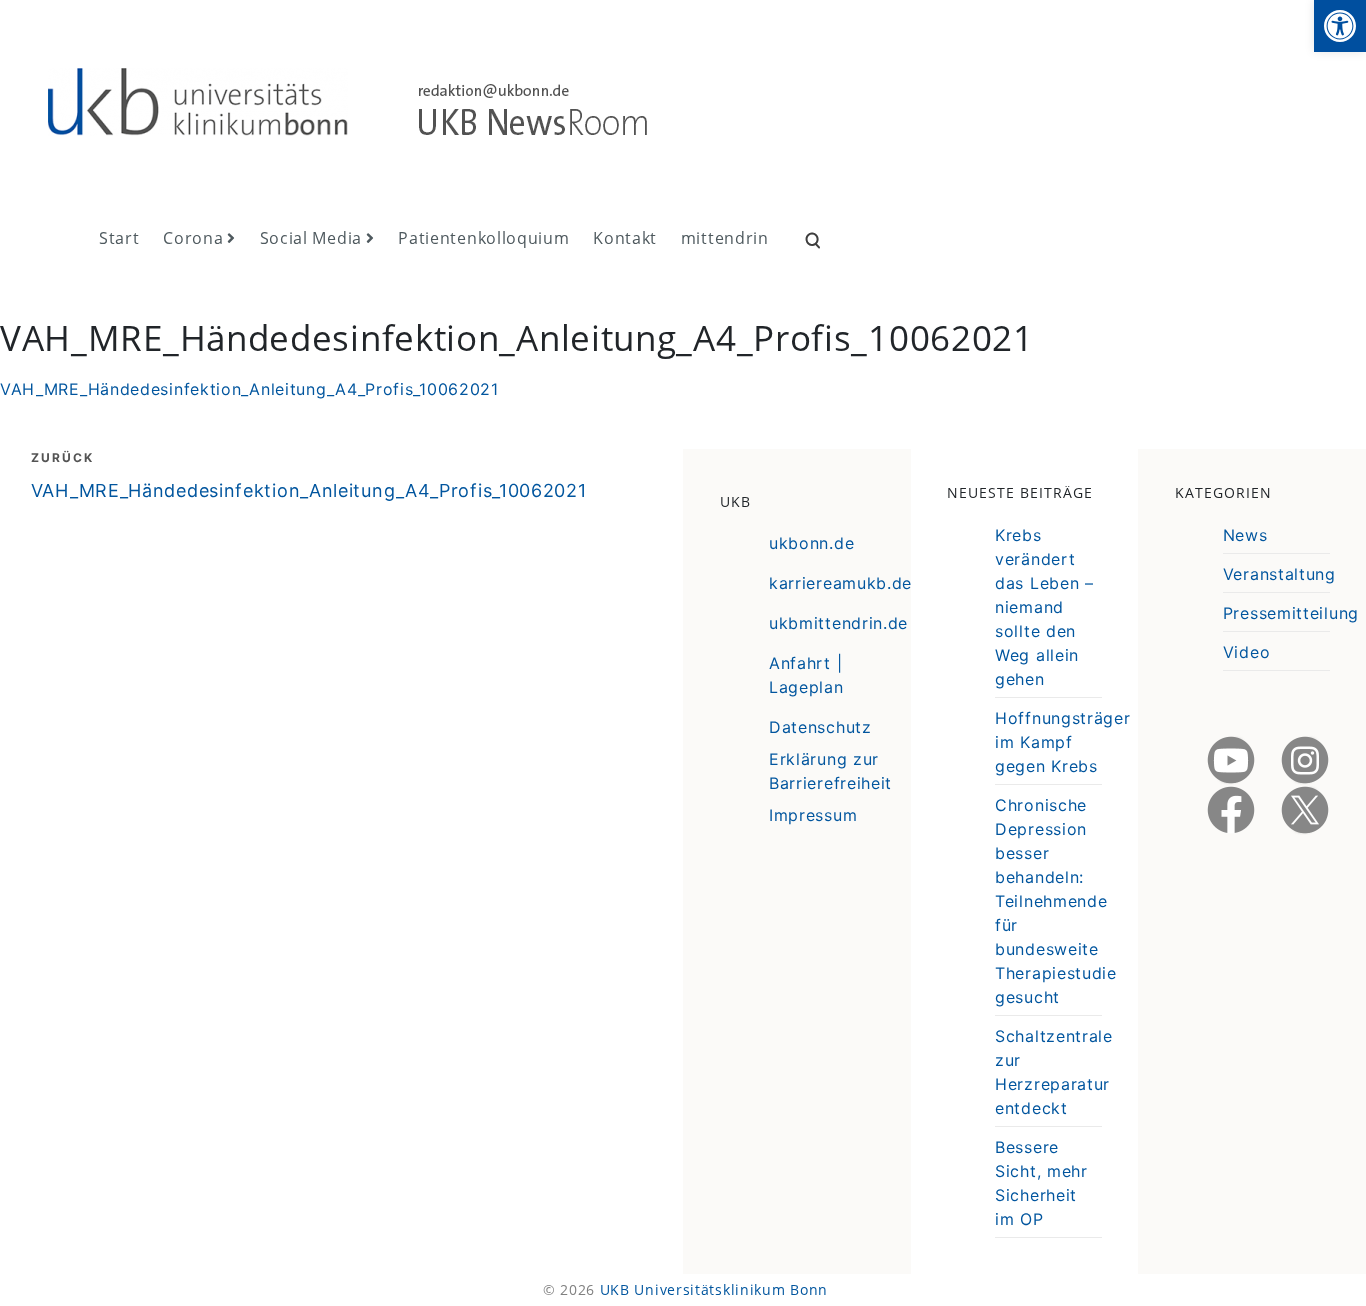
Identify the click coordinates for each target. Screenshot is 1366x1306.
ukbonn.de (811, 543)
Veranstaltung (1279, 574)
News (1245, 535)
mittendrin (725, 238)
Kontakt (625, 238)
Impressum (813, 815)
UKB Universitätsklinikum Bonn (714, 1289)
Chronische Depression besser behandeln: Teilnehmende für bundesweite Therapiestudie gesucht (1056, 901)
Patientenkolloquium (483, 238)
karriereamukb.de (840, 583)
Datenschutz (820, 727)
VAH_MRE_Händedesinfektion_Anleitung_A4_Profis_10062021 (249, 389)
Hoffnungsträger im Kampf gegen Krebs (1063, 742)
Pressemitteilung (1291, 613)
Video (1247, 652)
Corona (193, 238)
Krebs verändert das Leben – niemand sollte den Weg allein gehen (1044, 607)
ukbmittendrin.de (838, 623)
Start (119, 238)
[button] (1340, 26)
